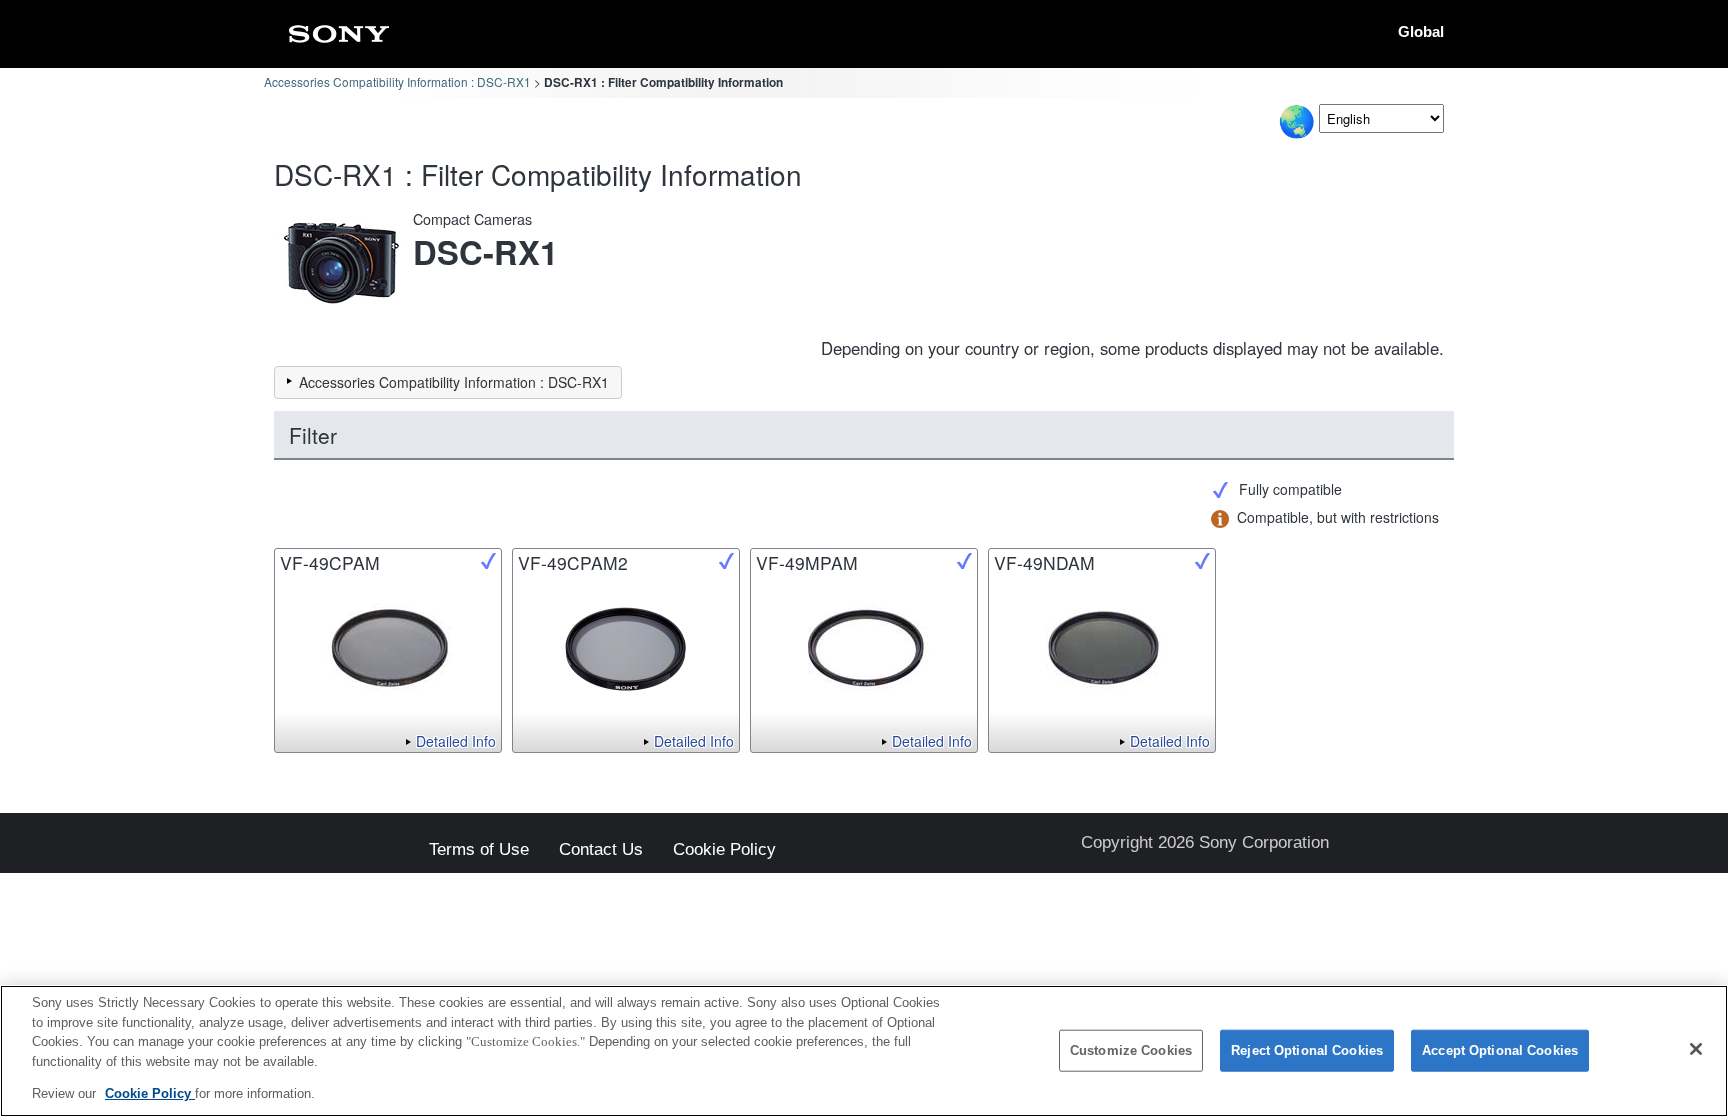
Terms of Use (479, 850)
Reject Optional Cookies (1307, 1050)
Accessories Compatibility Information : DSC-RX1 (397, 81)
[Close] (1696, 1049)
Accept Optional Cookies (1500, 1050)
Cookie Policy (724, 850)
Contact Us (601, 850)
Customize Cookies (1131, 1050)
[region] (864, 1051)
